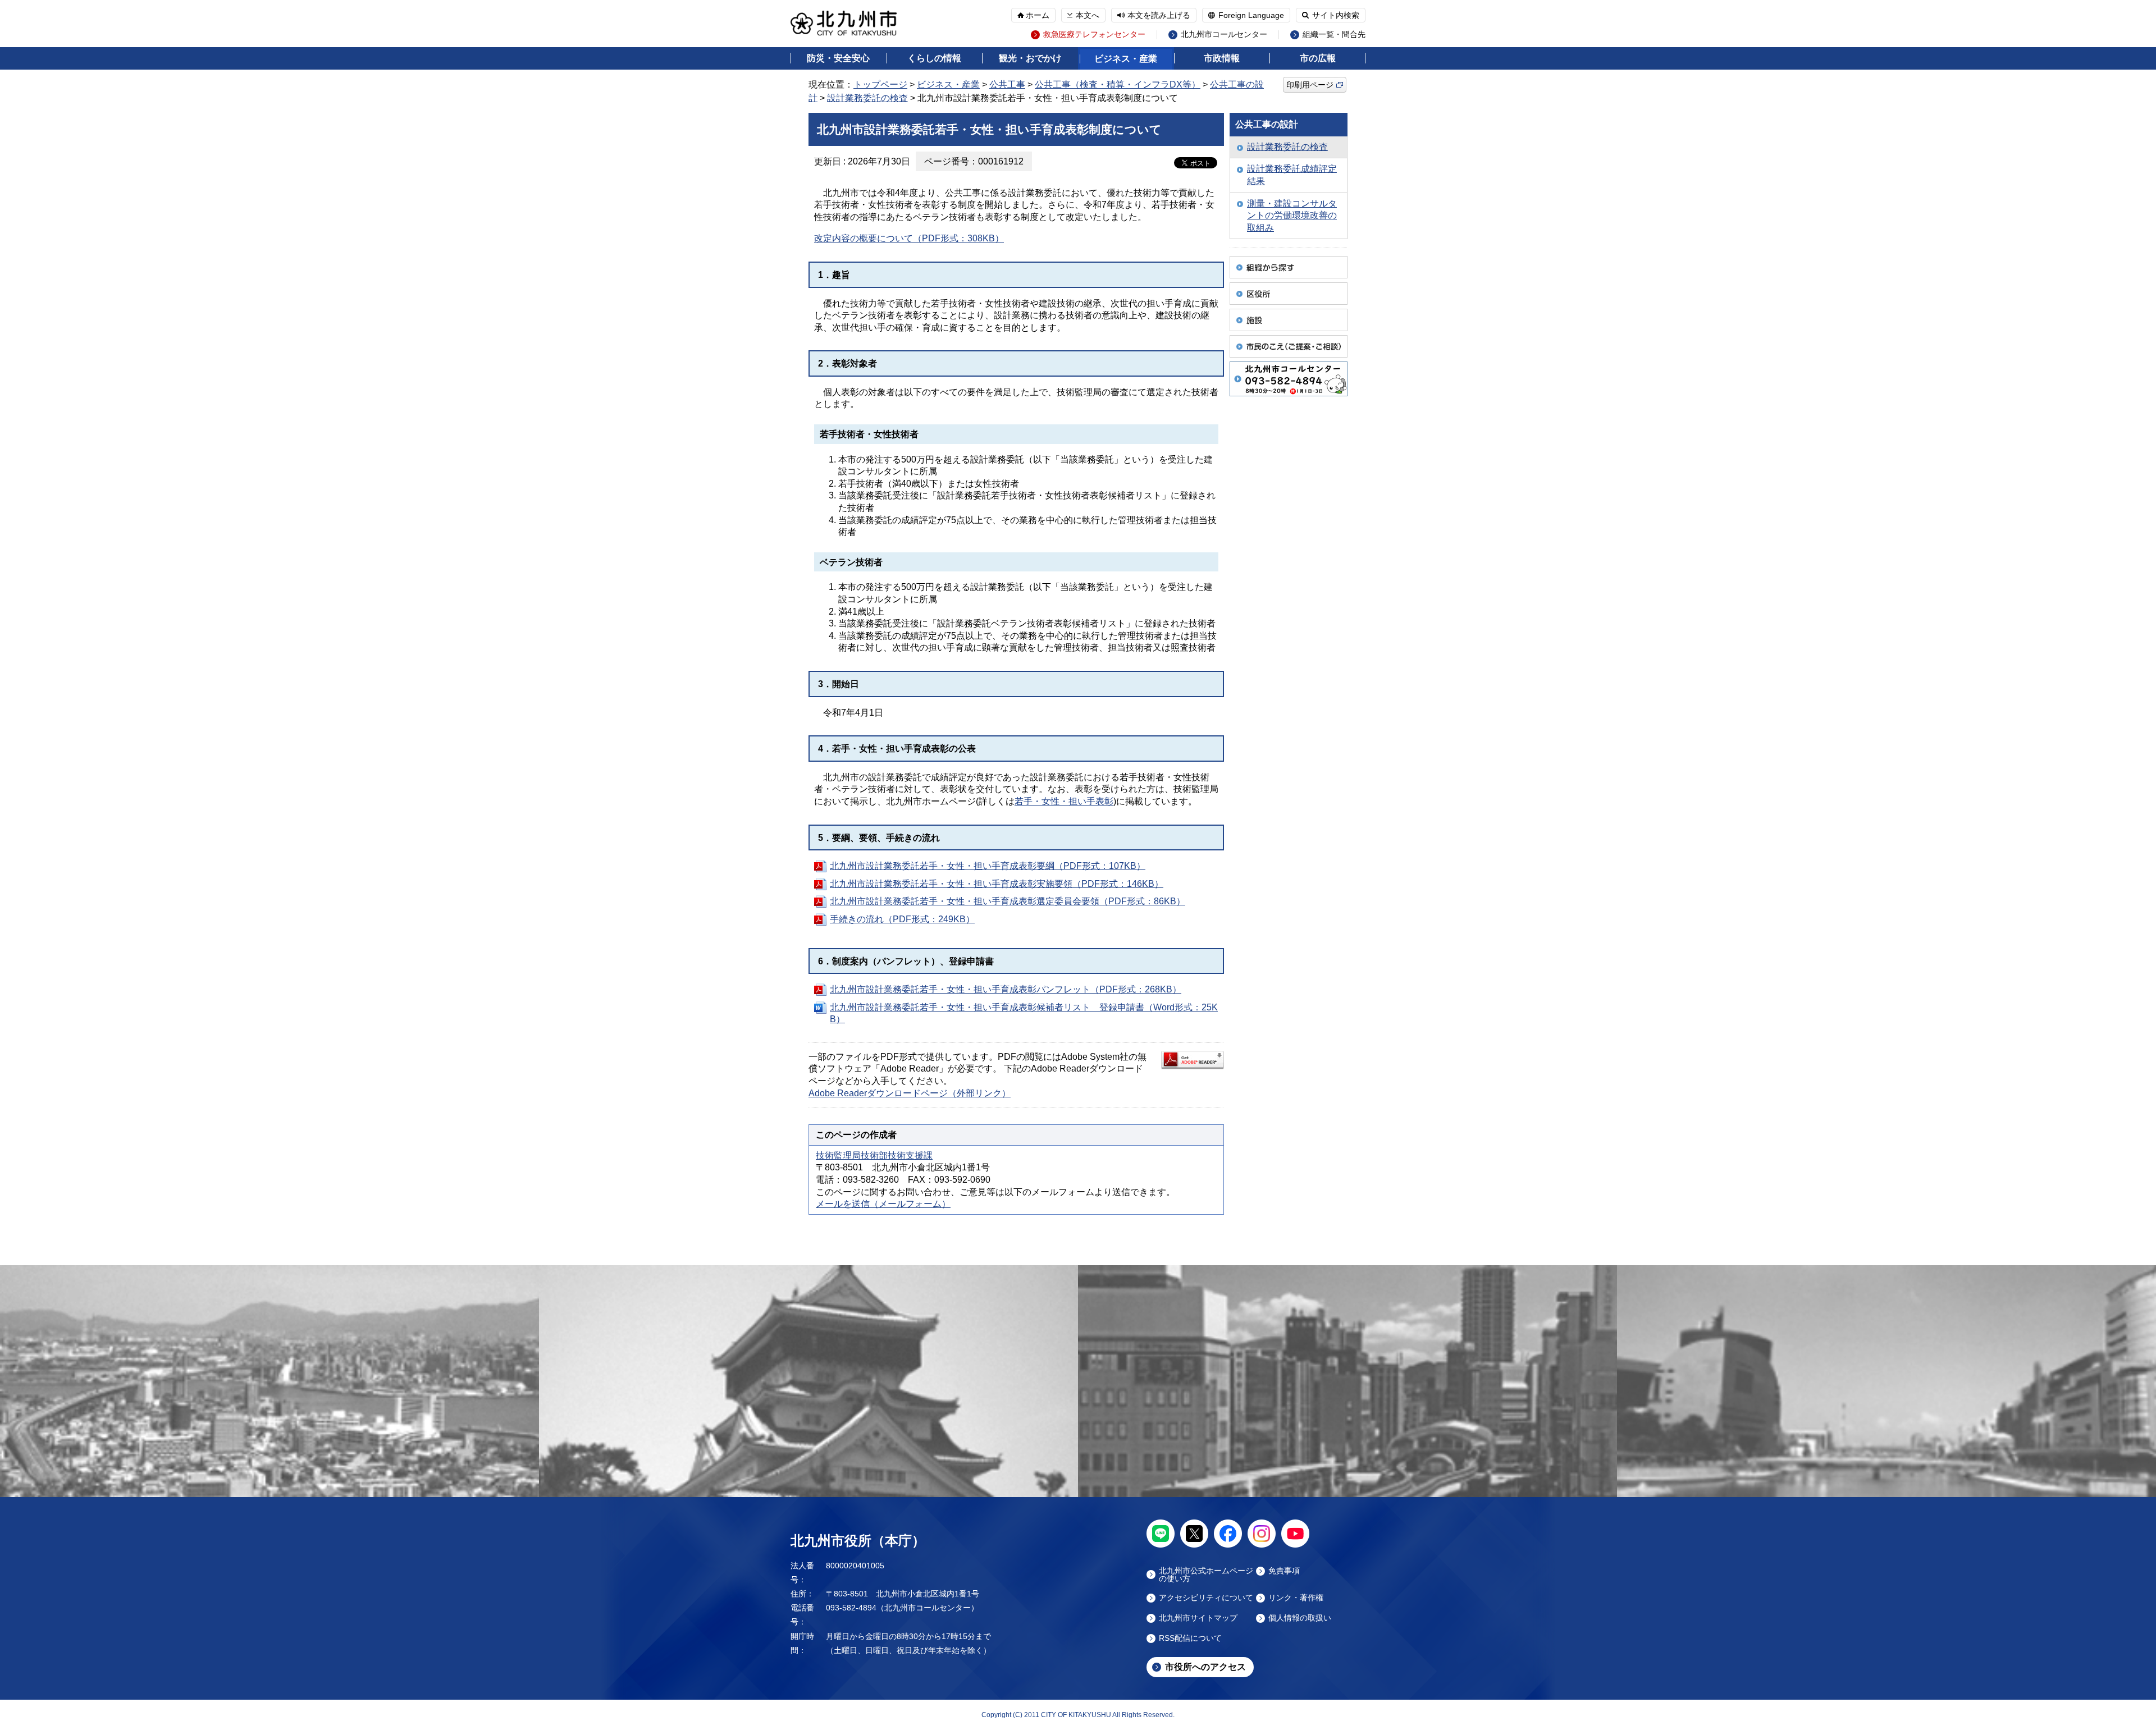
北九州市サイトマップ (1198, 1618)
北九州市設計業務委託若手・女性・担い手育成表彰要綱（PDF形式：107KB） (988, 866)
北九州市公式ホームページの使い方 (1206, 1575)
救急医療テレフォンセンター (1094, 35)
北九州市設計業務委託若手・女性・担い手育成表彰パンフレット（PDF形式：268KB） (1006, 989)
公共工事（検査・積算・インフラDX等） (1118, 84)
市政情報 (1222, 58)
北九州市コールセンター (1224, 35)
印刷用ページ (1310, 85)
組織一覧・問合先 (1334, 35)
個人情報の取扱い (1300, 1618)
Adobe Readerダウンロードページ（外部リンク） (910, 1093)
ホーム (1038, 15)
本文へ (1088, 15)
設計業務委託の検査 (867, 98)
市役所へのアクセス (1205, 1667)
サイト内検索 (1336, 15)
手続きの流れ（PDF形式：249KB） (902, 919)
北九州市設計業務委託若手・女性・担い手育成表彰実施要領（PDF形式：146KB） (997, 884)
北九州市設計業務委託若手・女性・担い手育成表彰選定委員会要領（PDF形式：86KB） (1008, 901)
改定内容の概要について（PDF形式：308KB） (909, 238)
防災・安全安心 (838, 58)
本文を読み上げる (1159, 15)
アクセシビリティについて (1206, 1598)
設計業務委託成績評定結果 (1292, 175)
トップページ (880, 84)
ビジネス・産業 (1126, 59)
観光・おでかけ (1030, 58)
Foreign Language (1251, 15)
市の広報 (1318, 58)
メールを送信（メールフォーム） (883, 1204)
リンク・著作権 (1296, 1598)
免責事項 (1284, 1571)
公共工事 (1007, 84)
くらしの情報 (934, 58)
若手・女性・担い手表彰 (1064, 801)
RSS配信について (1190, 1638)
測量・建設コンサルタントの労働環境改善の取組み (1292, 216)
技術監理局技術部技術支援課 (874, 1155)
